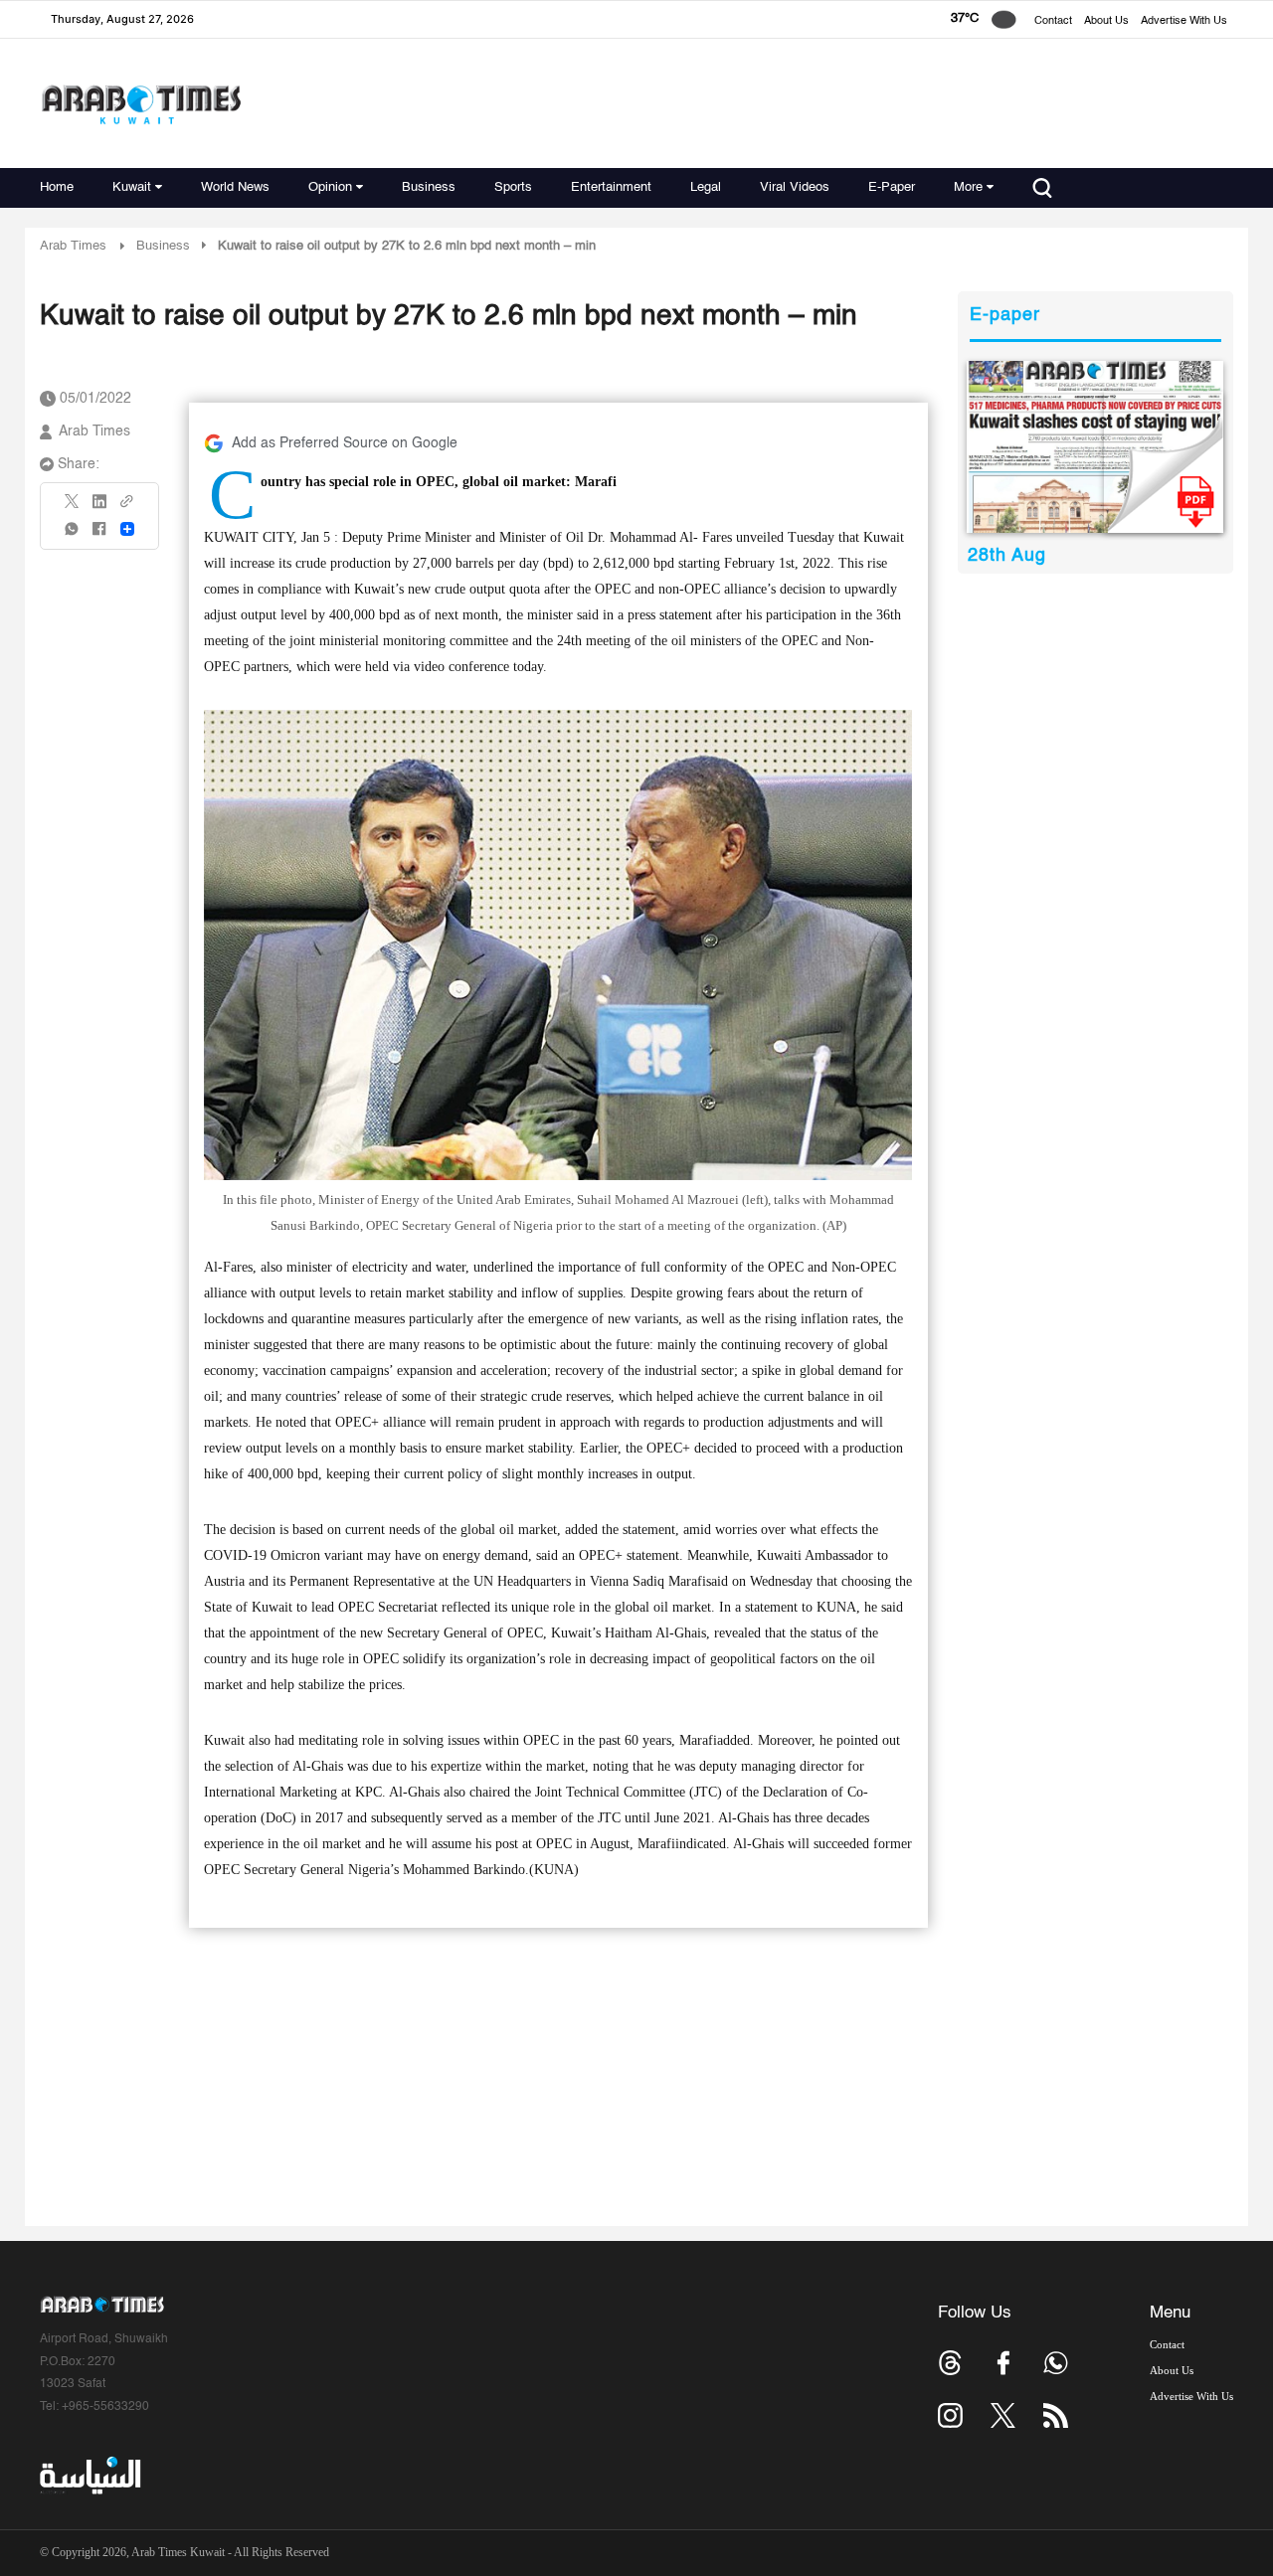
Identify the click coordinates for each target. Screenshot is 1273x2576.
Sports (513, 187)
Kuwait (132, 187)
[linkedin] (99, 508)
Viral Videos (795, 187)
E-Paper (892, 187)
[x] (1003, 2415)
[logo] (141, 104)
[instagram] (950, 2415)
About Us (1106, 21)
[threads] (950, 2363)
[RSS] (1056, 2415)
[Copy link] (127, 508)
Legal (706, 187)
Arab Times (73, 246)
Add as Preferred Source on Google (345, 443)
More (968, 187)
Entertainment (611, 187)
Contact (1053, 21)
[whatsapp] (73, 535)
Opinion (330, 187)
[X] (73, 508)
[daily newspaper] (1095, 447)
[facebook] (99, 535)
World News (235, 187)
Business (429, 187)
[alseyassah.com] (89, 2476)
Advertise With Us (1184, 21)
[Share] (127, 529)
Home (57, 187)
